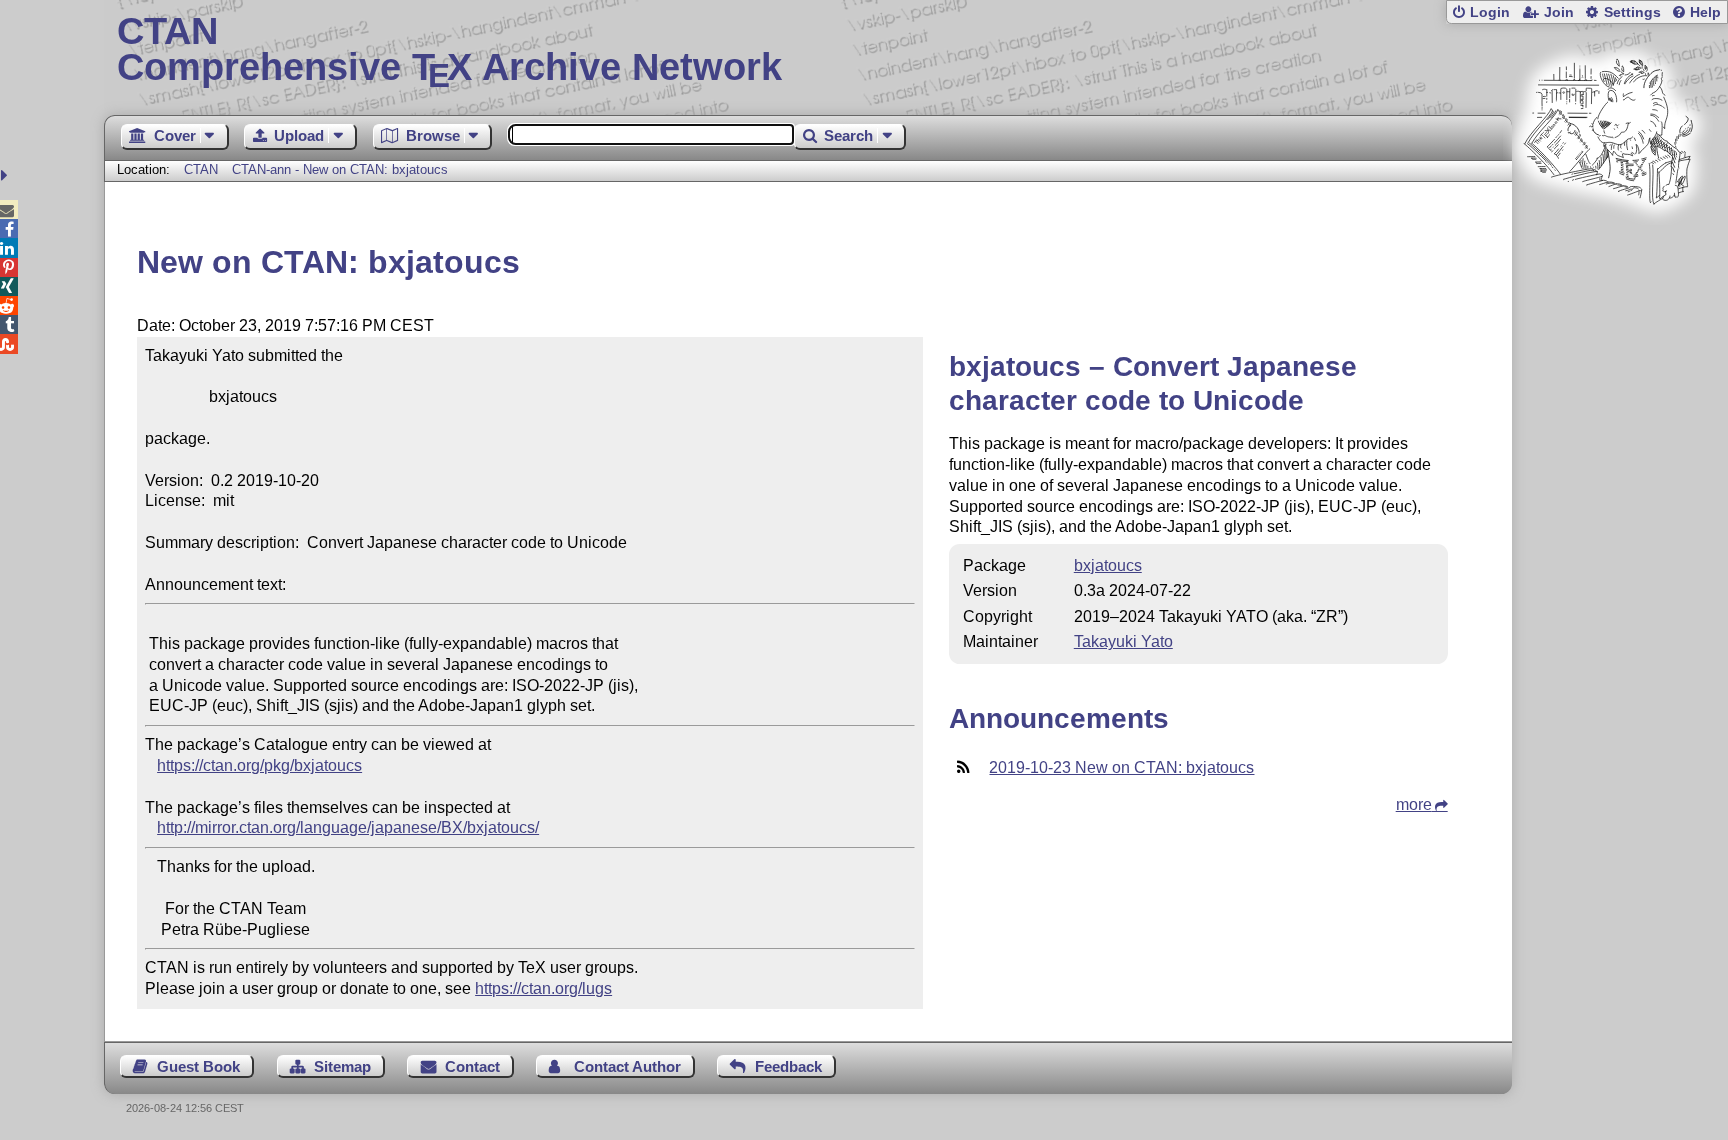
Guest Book (198, 1066)
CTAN (201, 169)
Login (1490, 12)
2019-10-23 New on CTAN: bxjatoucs (1121, 767)
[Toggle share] (6, 175)
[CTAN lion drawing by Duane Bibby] (1608, 242)
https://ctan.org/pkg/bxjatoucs (259, 765)
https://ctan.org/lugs (543, 988)
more (1414, 804)
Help (1705, 12)
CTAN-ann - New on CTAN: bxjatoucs (340, 169)
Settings (1632, 12)
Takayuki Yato (1123, 641)
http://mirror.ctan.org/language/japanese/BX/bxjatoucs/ (348, 827)
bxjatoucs (1108, 565)
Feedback (788, 1066)
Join (1559, 12)
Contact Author (627, 1066)
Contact (472, 1066)
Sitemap (342, 1066)
